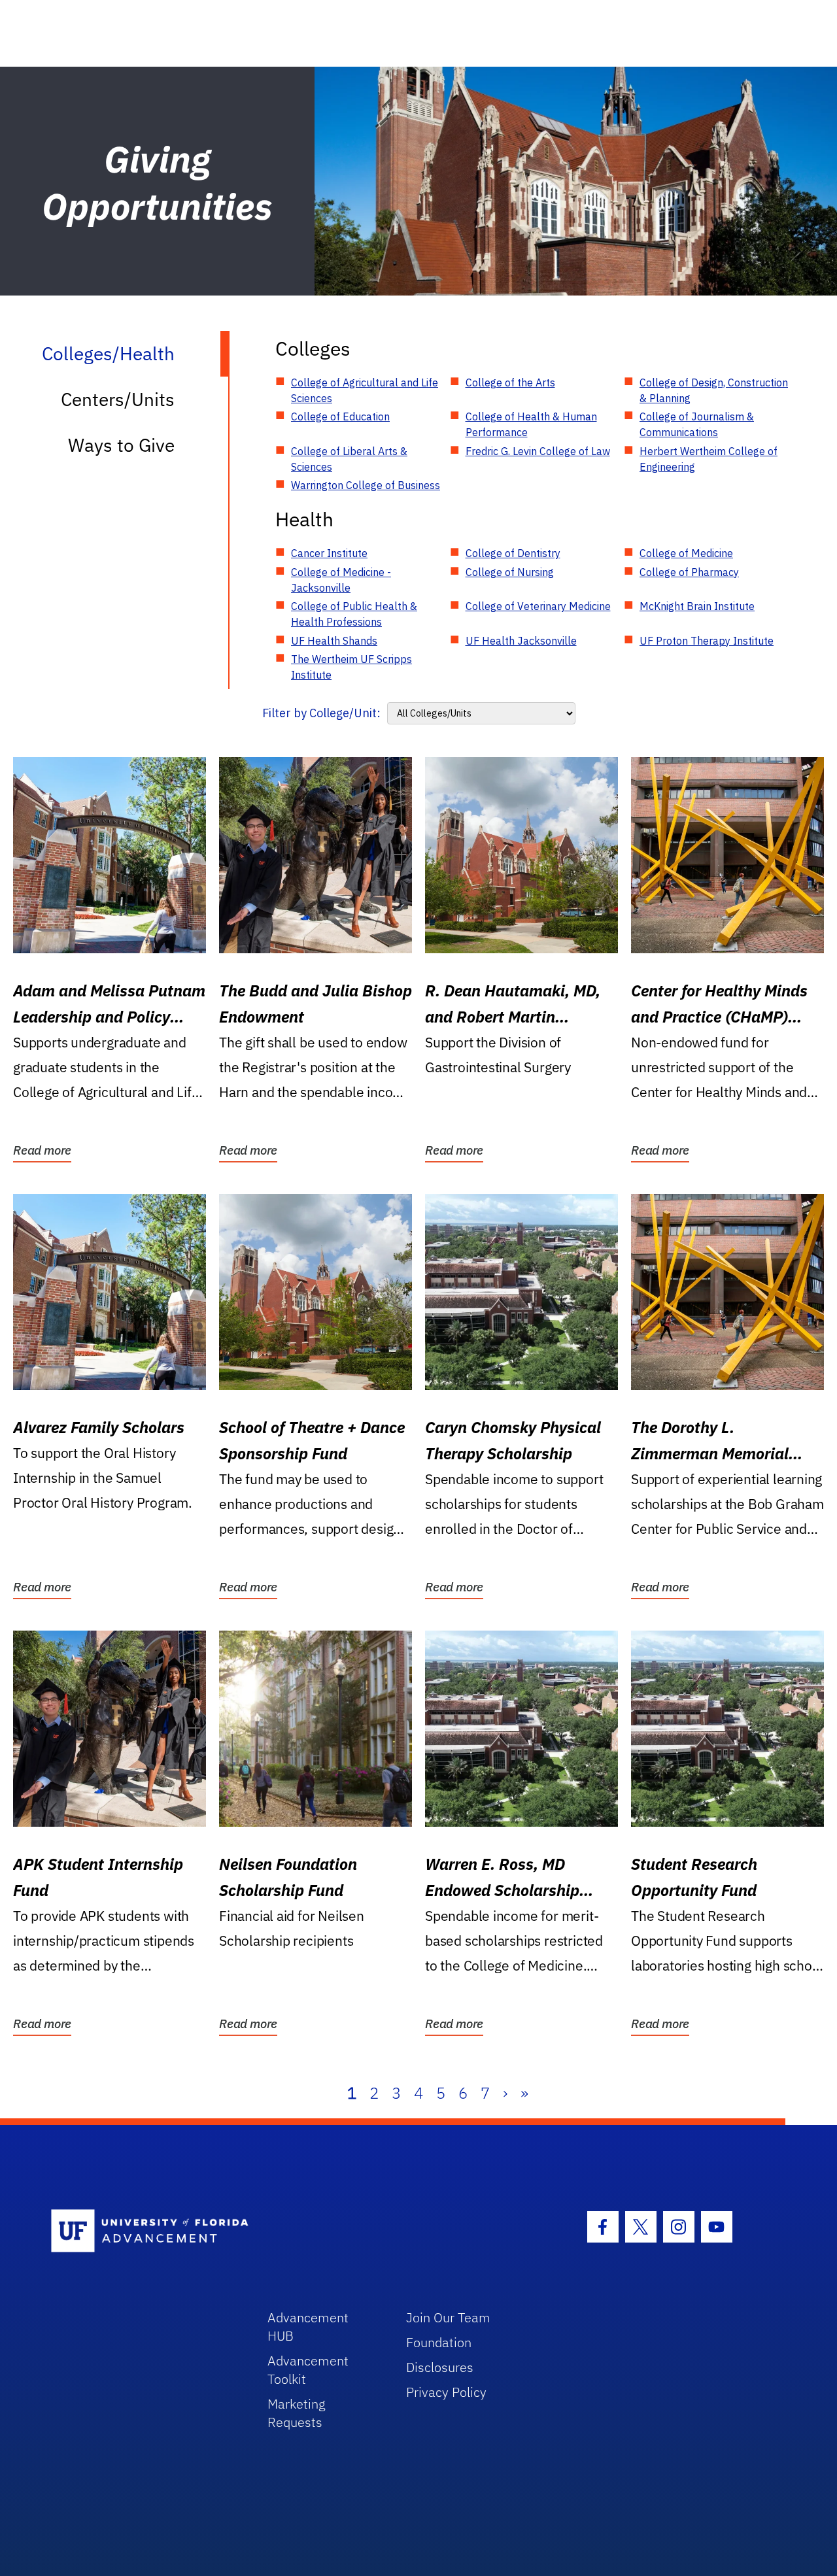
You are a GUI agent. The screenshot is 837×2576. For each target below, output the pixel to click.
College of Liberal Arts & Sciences (349, 459)
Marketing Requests (297, 2413)
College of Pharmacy (689, 572)
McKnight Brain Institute (697, 606)
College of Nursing (510, 572)
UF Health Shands (334, 641)
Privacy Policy (446, 2392)
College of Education (340, 416)
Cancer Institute (329, 553)
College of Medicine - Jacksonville (341, 580)
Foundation (439, 2342)
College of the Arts (510, 382)
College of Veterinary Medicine (538, 606)
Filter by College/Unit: (321, 713)
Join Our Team (448, 2317)
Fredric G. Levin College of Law (538, 451)
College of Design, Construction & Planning (714, 390)
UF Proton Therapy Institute (707, 641)
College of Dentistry (513, 553)
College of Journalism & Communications (697, 424)
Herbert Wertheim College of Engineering (709, 459)
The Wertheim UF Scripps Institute (351, 667)
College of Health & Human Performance (531, 424)
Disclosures (440, 2367)
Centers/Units (118, 399)
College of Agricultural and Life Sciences (365, 390)
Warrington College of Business (366, 485)
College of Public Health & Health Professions (354, 614)
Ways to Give (121, 445)
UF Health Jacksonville (521, 641)
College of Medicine (686, 553)
